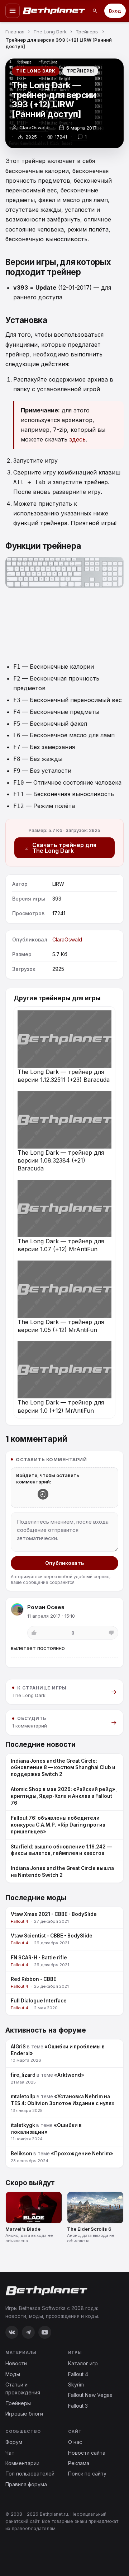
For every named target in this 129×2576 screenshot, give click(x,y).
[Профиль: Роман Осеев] (17, 1609)
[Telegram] (28, 2332)
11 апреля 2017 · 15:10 (51, 1616)
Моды (13, 2374)
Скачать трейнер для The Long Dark (64, 848)
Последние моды (36, 1898)
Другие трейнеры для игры (57, 998)
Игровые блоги (24, 2414)
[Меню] (13, 11)
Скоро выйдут (30, 2183)
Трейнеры (80, 71)
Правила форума (26, 2484)
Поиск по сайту (87, 2474)
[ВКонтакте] (12, 2332)
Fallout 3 (78, 2406)
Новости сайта (87, 2453)
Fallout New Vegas (90, 2395)
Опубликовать (64, 1563)
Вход (115, 11)
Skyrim (76, 2385)
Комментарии (22, 2463)
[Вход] (43, 1494)
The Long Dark (36, 71)
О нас (75, 2442)
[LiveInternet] (21, 2552)
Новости (16, 2363)
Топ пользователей (30, 2474)
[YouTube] (45, 2332)
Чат (10, 2453)
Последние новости (40, 1745)
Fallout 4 (78, 2374)
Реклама (79, 2463)
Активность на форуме (46, 2030)
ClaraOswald (34, 127)
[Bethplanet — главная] (54, 11)
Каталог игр (83, 2363)
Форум (14, 2442)
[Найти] (95, 11)
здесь (77, 439)
